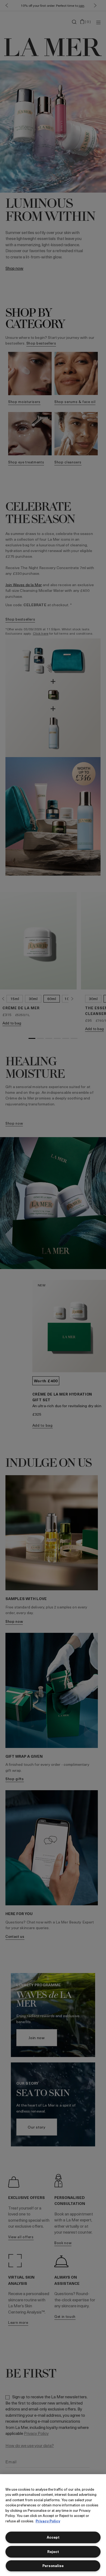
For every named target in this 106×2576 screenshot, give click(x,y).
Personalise (53, 2566)
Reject (53, 2551)
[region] (53, 2525)
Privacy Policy (48, 2521)
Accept (53, 2537)
